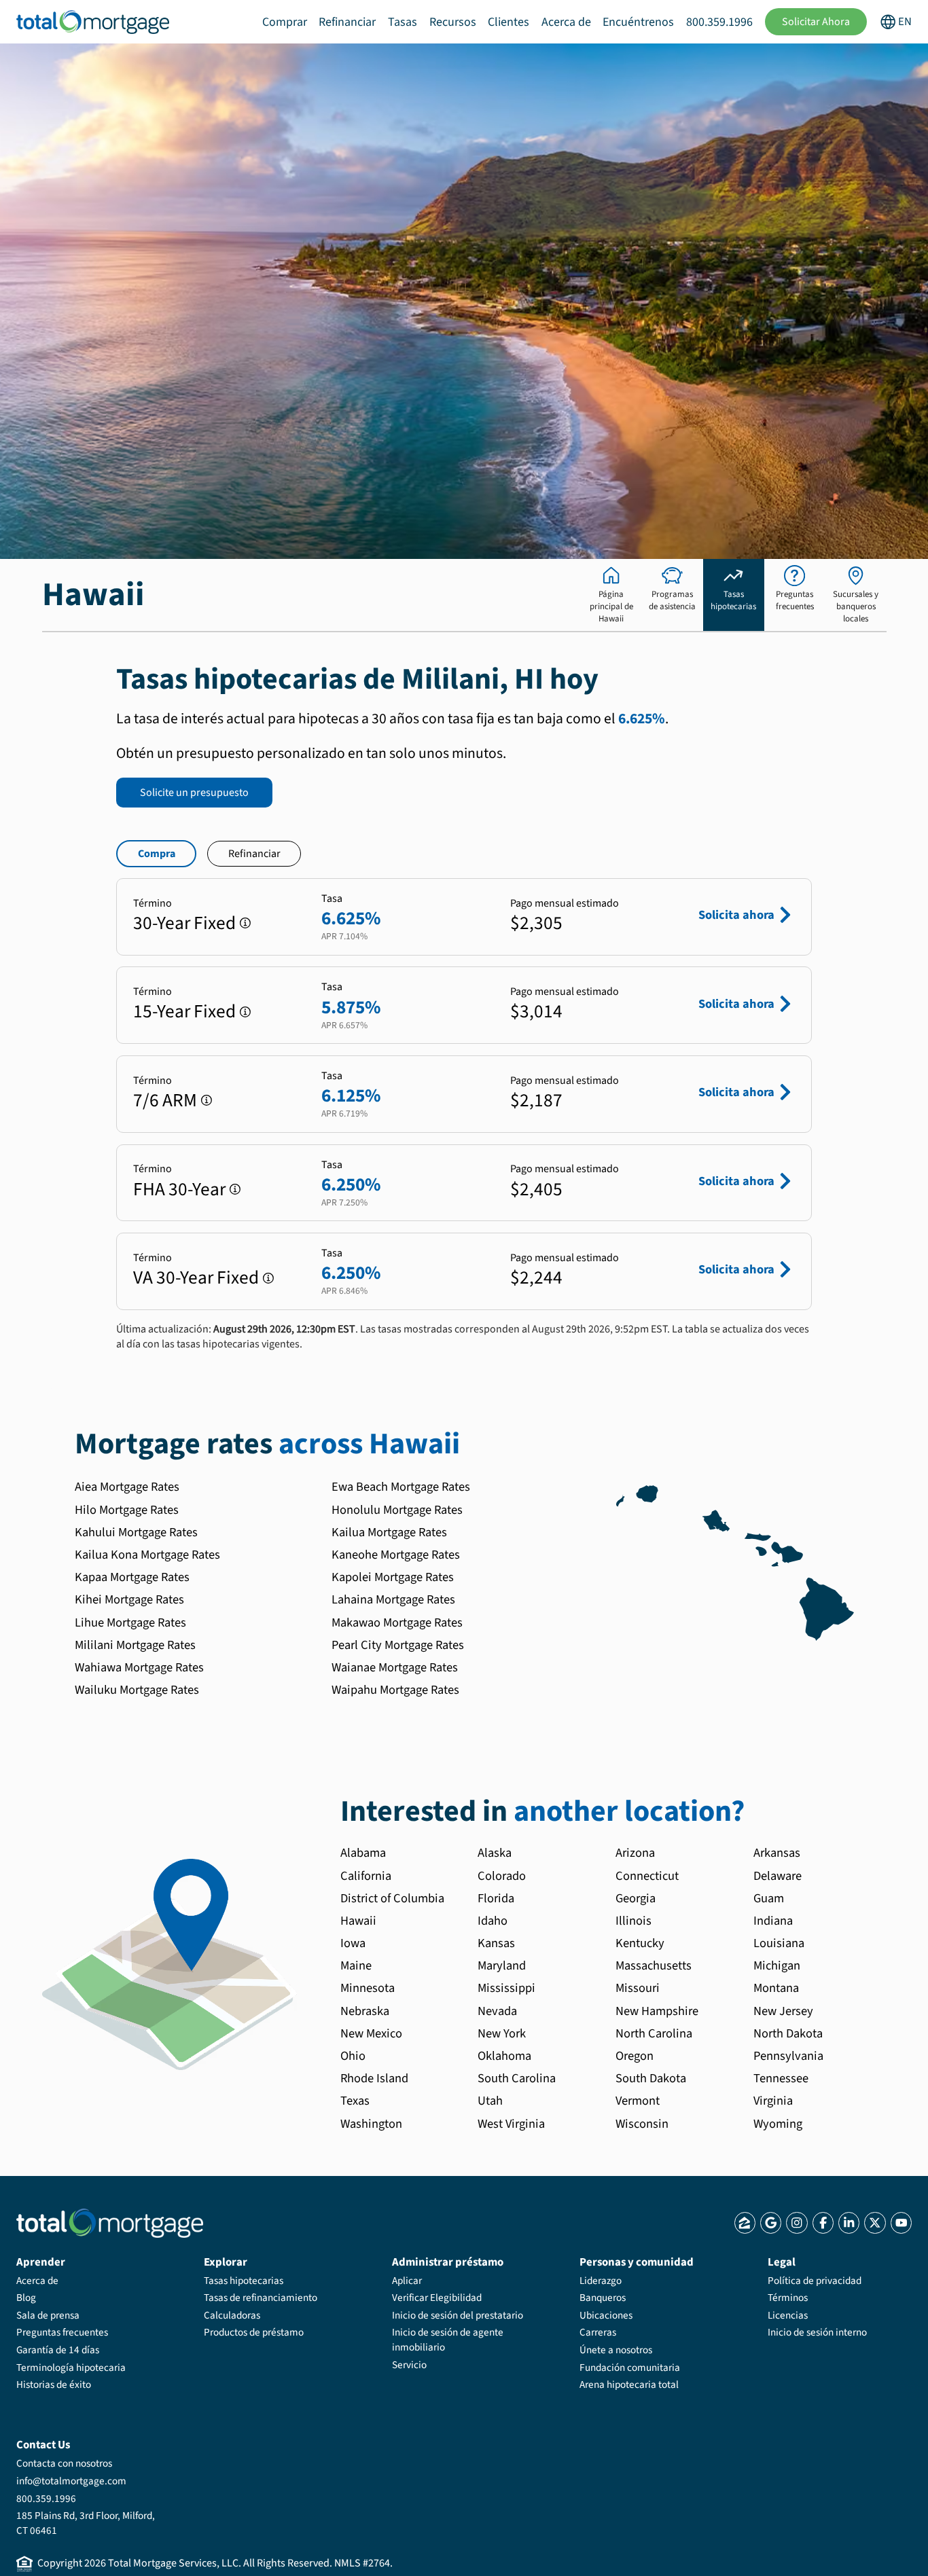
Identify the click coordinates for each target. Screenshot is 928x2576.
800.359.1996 (719, 22)
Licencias (788, 2315)
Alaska (495, 1853)
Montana (776, 1988)
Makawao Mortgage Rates (397, 1622)
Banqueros (603, 2298)
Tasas (403, 22)
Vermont (638, 2101)
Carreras (598, 2332)
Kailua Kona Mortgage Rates (147, 1555)
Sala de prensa (48, 2315)
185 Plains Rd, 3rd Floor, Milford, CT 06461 (86, 2523)
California (366, 1876)
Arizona (635, 1853)
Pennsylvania (788, 2056)
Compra (157, 854)
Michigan (777, 1965)
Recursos (453, 22)
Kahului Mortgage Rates (136, 1532)
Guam (769, 1898)
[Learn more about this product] (245, 923)
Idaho (493, 1921)
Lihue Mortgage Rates (130, 1622)
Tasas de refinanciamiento (261, 2298)
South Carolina (517, 2078)
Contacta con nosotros (64, 2463)
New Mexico (371, 2033)
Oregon (635, 2056)
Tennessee (781, 2078)
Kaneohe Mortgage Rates (396, 1555)
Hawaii (358, 1921)
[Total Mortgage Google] (771, 2223)
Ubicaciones (606, 2315)
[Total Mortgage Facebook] (823, 2223)
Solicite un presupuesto (194, 793)
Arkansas (777, 1853)
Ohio (353, 2056)
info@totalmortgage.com (71, 2481)
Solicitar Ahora (816, 22)
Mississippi (506, 1988)
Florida (496, 1898)
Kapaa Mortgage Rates (132, 1577)
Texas (355, 2101)
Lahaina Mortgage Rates (393, 1599)
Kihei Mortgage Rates (129, 1599)
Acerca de (566, 22)
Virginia (773, 2101)
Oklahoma (504, 2056)
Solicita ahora (736, 915)
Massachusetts (654, 1965)
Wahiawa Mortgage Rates (139, 1667)
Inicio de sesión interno (817, 2332)
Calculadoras (232, 2315)
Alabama (363, 1853)
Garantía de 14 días (58, 2350)
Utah (490, 2101)
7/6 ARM (165, 1101)
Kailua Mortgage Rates (389, 1532)
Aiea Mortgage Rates (127, 1487)
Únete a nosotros (616, 2350)
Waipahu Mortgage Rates (395, 1690)
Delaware (778, 1876)
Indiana (773, 1921)
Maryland (502, 1965)
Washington (371, 2124)
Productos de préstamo (254, 2332)
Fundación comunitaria (630, 2368)
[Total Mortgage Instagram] (797, 2223)
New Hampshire (657, 2011)
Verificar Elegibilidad (437, 2298)
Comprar (285, 22)
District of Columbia (392, 1898)
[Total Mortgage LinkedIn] (849, 2223)
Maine (356, 1965)
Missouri (638, 1988)
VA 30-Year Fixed (196, 1278)
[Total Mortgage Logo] (110, 2223)
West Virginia (511, 2124)
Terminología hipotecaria (71, 2368)
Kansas (496, 1943)
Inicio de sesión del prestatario (458, 2315)
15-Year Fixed (184, 1012)
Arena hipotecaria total (629, 2384)
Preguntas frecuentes (62, 2332)
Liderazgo (601, 2281)
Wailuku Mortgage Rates (137, 1690)
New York (502, 2033)
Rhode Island (374, 2078)
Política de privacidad (815, 2281)
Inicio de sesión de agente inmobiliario (448, 2340)
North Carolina (654, 2033)
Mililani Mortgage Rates (135, 1645)
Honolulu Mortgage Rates (397, 1510)
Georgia (636, 1898)
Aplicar (407, 2281)
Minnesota (368, 1988)
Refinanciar (347, 22)
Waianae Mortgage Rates (395, 1667)
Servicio (409, 2365)
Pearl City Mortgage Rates (398, 1645)
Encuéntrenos (638, 22)
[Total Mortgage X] (875, 2223)
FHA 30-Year (179, 1190)
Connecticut (647, 1876)
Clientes (508, 22)
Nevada (497, 2011)
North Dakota (788, 2033)
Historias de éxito (54, 2384)
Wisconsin (642, 2124)
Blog (26, 2298)
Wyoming (778, 2124)
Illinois (633, 1921)
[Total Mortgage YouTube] (901, 2223)
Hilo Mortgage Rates (127, 1510)
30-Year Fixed (184, 923)
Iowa (353, 1943)
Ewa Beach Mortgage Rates (401, 1487)
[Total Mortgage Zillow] (745, 2223)
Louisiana (779, 1943)
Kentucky (640, 1943)
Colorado (502, 1876)
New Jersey (783, 2011)
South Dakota (651, 2078)
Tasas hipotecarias (244, 2281)
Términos (788, 2298)
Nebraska (365, 2011)
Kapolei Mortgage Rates (393, 1577)
